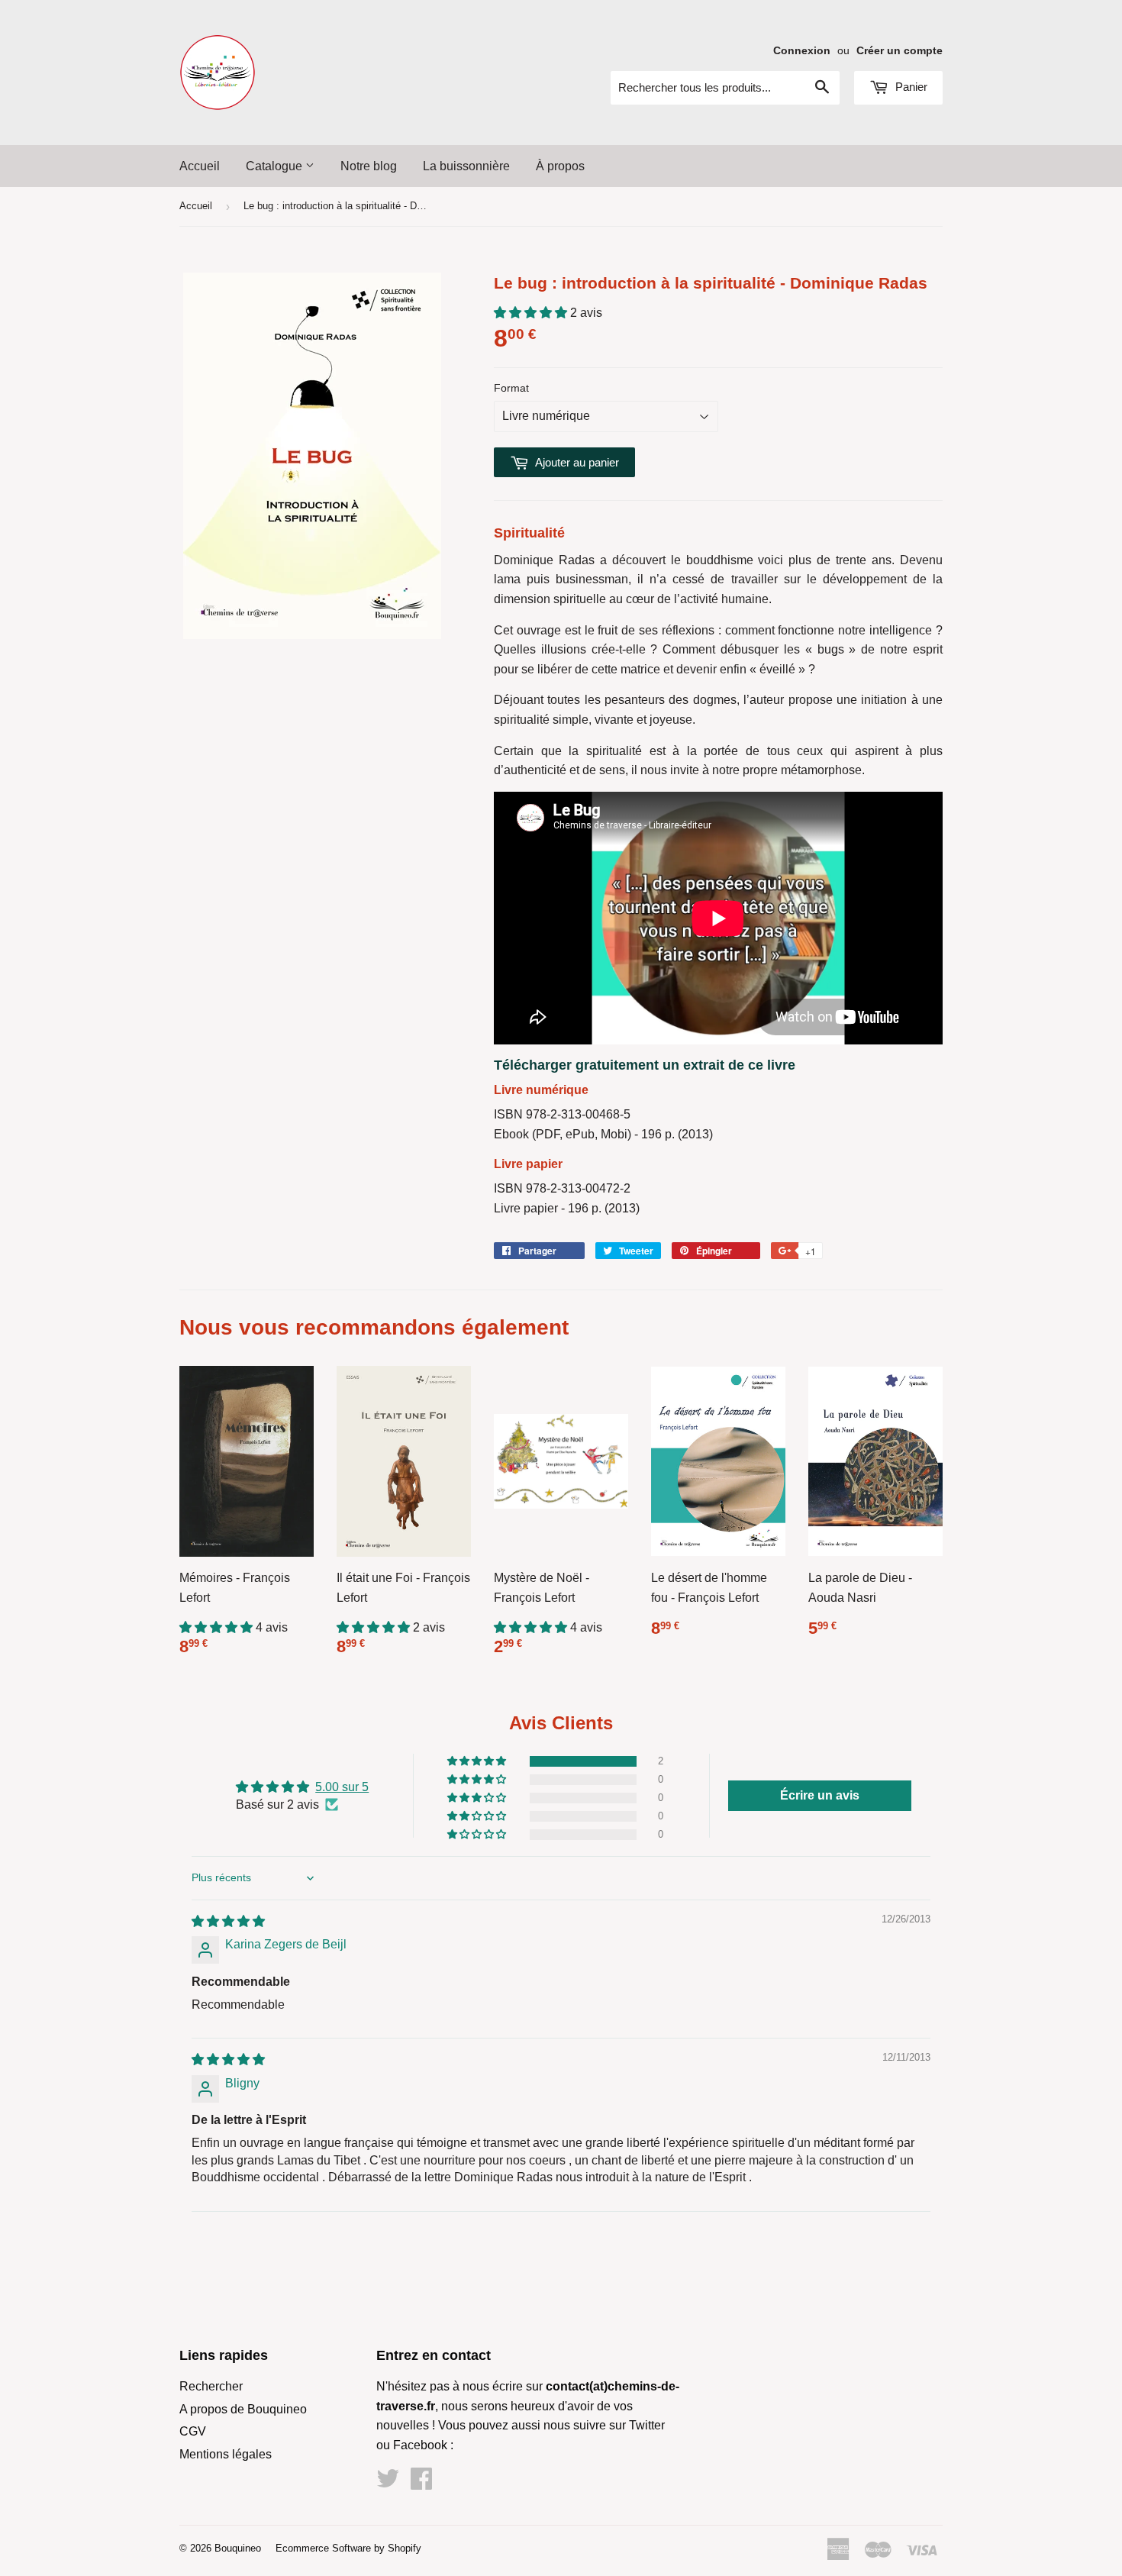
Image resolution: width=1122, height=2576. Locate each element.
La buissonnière (466, 166)
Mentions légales (226, 2454)
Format (511, 388)
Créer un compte (900, 51)
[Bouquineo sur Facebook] (421, 2483)
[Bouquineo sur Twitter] (388, 2483)
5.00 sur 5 (342, 1787)
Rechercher (211, 2386)
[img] (228, 1921)
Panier (910, 87)
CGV (193, 2431)
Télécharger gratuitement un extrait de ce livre (645, 1065)
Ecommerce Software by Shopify (348, 2548)
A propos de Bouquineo (243, 2409)
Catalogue (276, 166)
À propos (560, 166)
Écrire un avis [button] (820, 1795)
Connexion (802, 51)
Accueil (200, 166)
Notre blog (369, 166)
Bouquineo (238, 2548)
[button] (532, 313)
